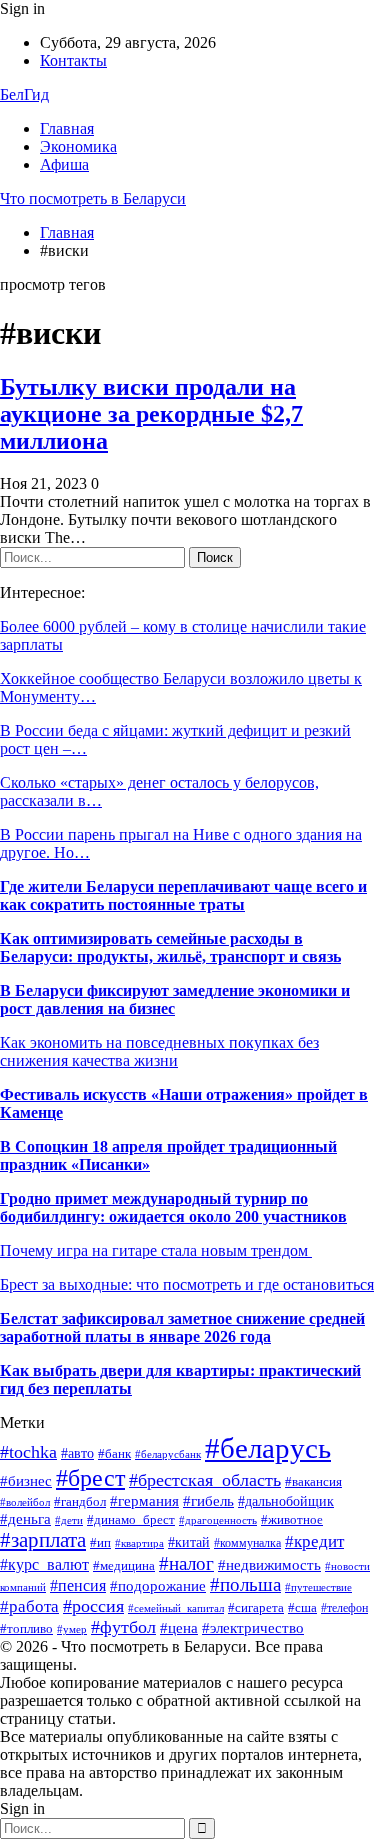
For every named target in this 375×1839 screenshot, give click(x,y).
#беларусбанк (168, 1454)
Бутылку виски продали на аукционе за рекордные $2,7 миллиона (151, 414)
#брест (90, 1478)
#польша (245, 1585)
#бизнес (26, 1481)
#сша (302, 1608)
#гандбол (80, 1501)
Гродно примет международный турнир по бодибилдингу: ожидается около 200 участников (173, 1207)
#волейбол (25, 1502)
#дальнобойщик (286, 1501)
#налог (186, 1563)
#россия (93, 1606)
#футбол (123, 1627)
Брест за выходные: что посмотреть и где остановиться (187, 1284)
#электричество (253, 1628)
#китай (189, 1542)
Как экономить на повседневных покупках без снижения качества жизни (159, 1051)
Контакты (73, 60)
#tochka (28, 1452)
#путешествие (318, 1587)
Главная (67, 128)
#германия (144, 1500)
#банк (114, 1454)
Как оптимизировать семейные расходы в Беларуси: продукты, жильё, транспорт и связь (170, 947)
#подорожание (158, 1585)
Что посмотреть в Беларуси (93, 198)
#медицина (124, 1565)
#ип (100, 1542)
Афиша (64, 164)
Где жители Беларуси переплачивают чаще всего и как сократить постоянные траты (183, 895)
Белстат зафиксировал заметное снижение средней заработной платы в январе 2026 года (182, 1327)
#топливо (26, 1629)
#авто (77, 1453)
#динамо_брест (131, 1519)
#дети (69, 1520)
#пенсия (78, 1585)
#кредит (314, 1541)
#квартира (139, 1543)
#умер (72, 1629)
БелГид (24, 94)
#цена (179, 1628)
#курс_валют (44, 1564)
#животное (292, 1520)
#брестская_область (205, 1480)
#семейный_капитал (176, 1608)
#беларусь (268, 1448)
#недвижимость (269, 1564)
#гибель (208, 1501)
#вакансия (313, 1482)
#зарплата (43, 1540)
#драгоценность (218, 1520)
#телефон (344, 1608)
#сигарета (256, 1607)
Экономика (78, 146)
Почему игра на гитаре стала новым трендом (156, 1250)
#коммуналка (247, 1543)
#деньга (25, 1518)
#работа (29, 1606)
